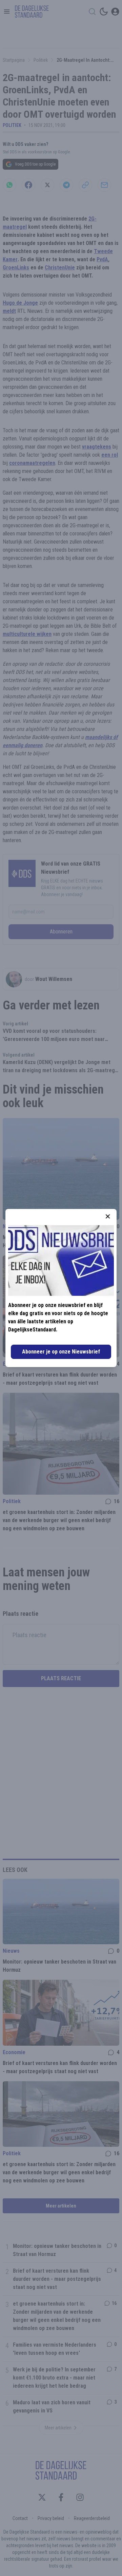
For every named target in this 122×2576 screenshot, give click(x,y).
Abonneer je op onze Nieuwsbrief (61, 1352)
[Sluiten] (108, 1216)
